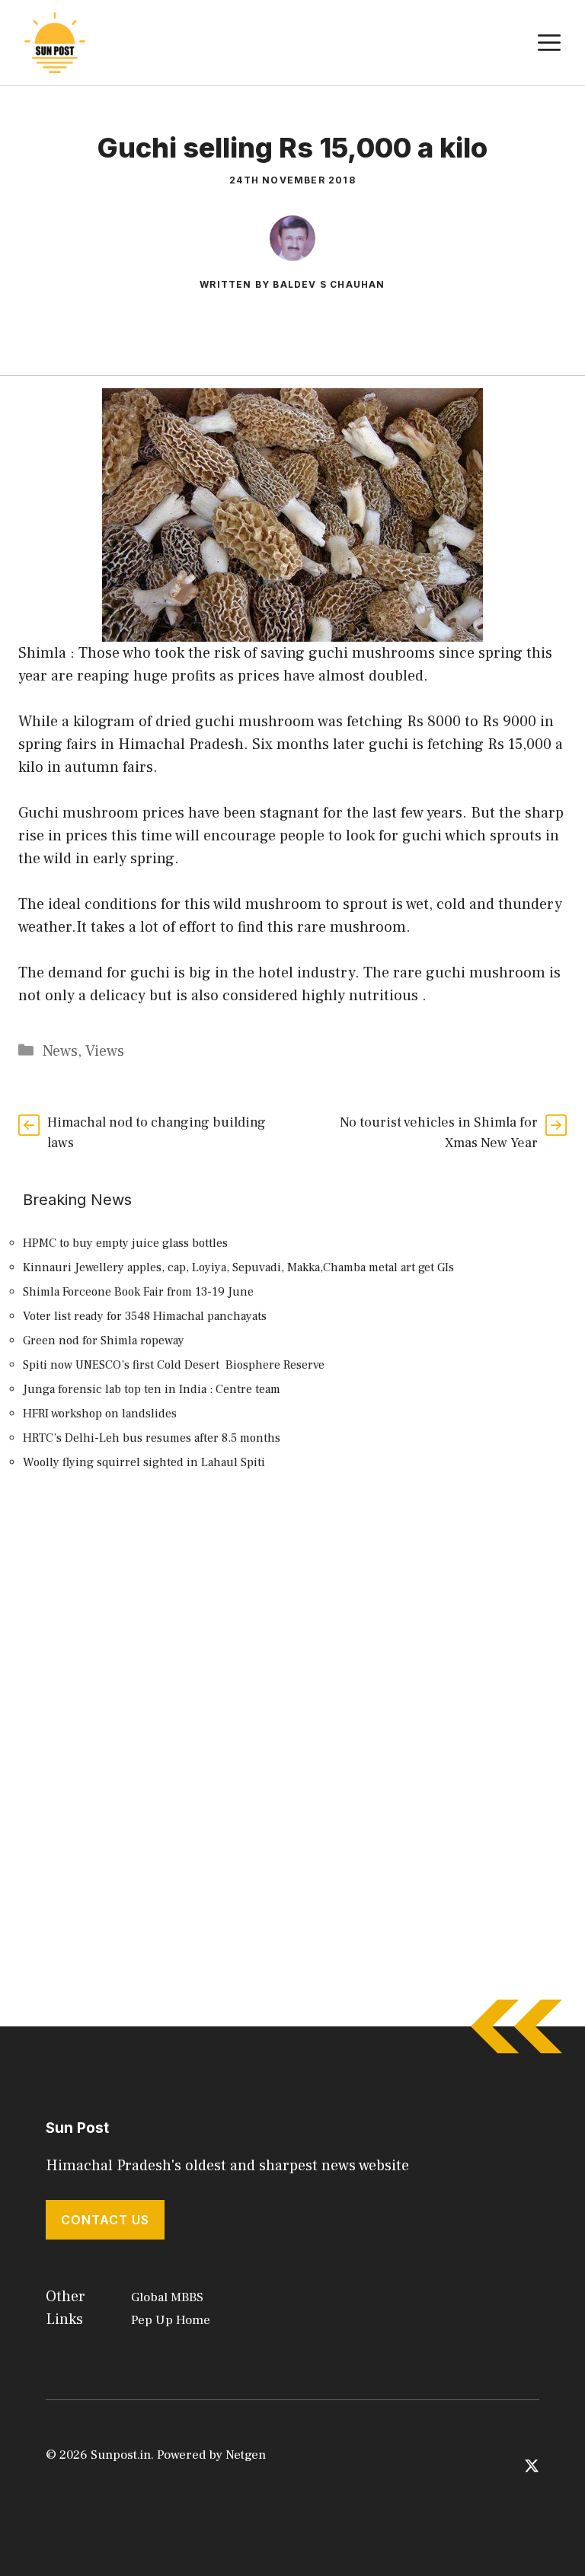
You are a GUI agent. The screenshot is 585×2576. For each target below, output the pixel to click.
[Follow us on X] (532, 2465)
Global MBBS (167, 2297)
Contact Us (105, 2220)
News (60, 1051)
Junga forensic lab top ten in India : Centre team (152, 1389)
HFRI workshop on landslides (100, 1414)
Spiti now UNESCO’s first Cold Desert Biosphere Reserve (174, 1365)
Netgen (246, 2455)
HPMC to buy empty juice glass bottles (125, 1243)
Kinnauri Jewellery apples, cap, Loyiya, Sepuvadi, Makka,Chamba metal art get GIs (238, 1267)
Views (105, 1051)
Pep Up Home (171, 2320)
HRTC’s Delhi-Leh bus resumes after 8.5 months (152, 1438)
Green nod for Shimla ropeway (104, 1341)
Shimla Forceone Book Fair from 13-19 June (138, 1292)
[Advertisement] (292, 1624)
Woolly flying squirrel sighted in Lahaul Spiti (144, 1462)
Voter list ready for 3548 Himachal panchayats (145, 1316)
